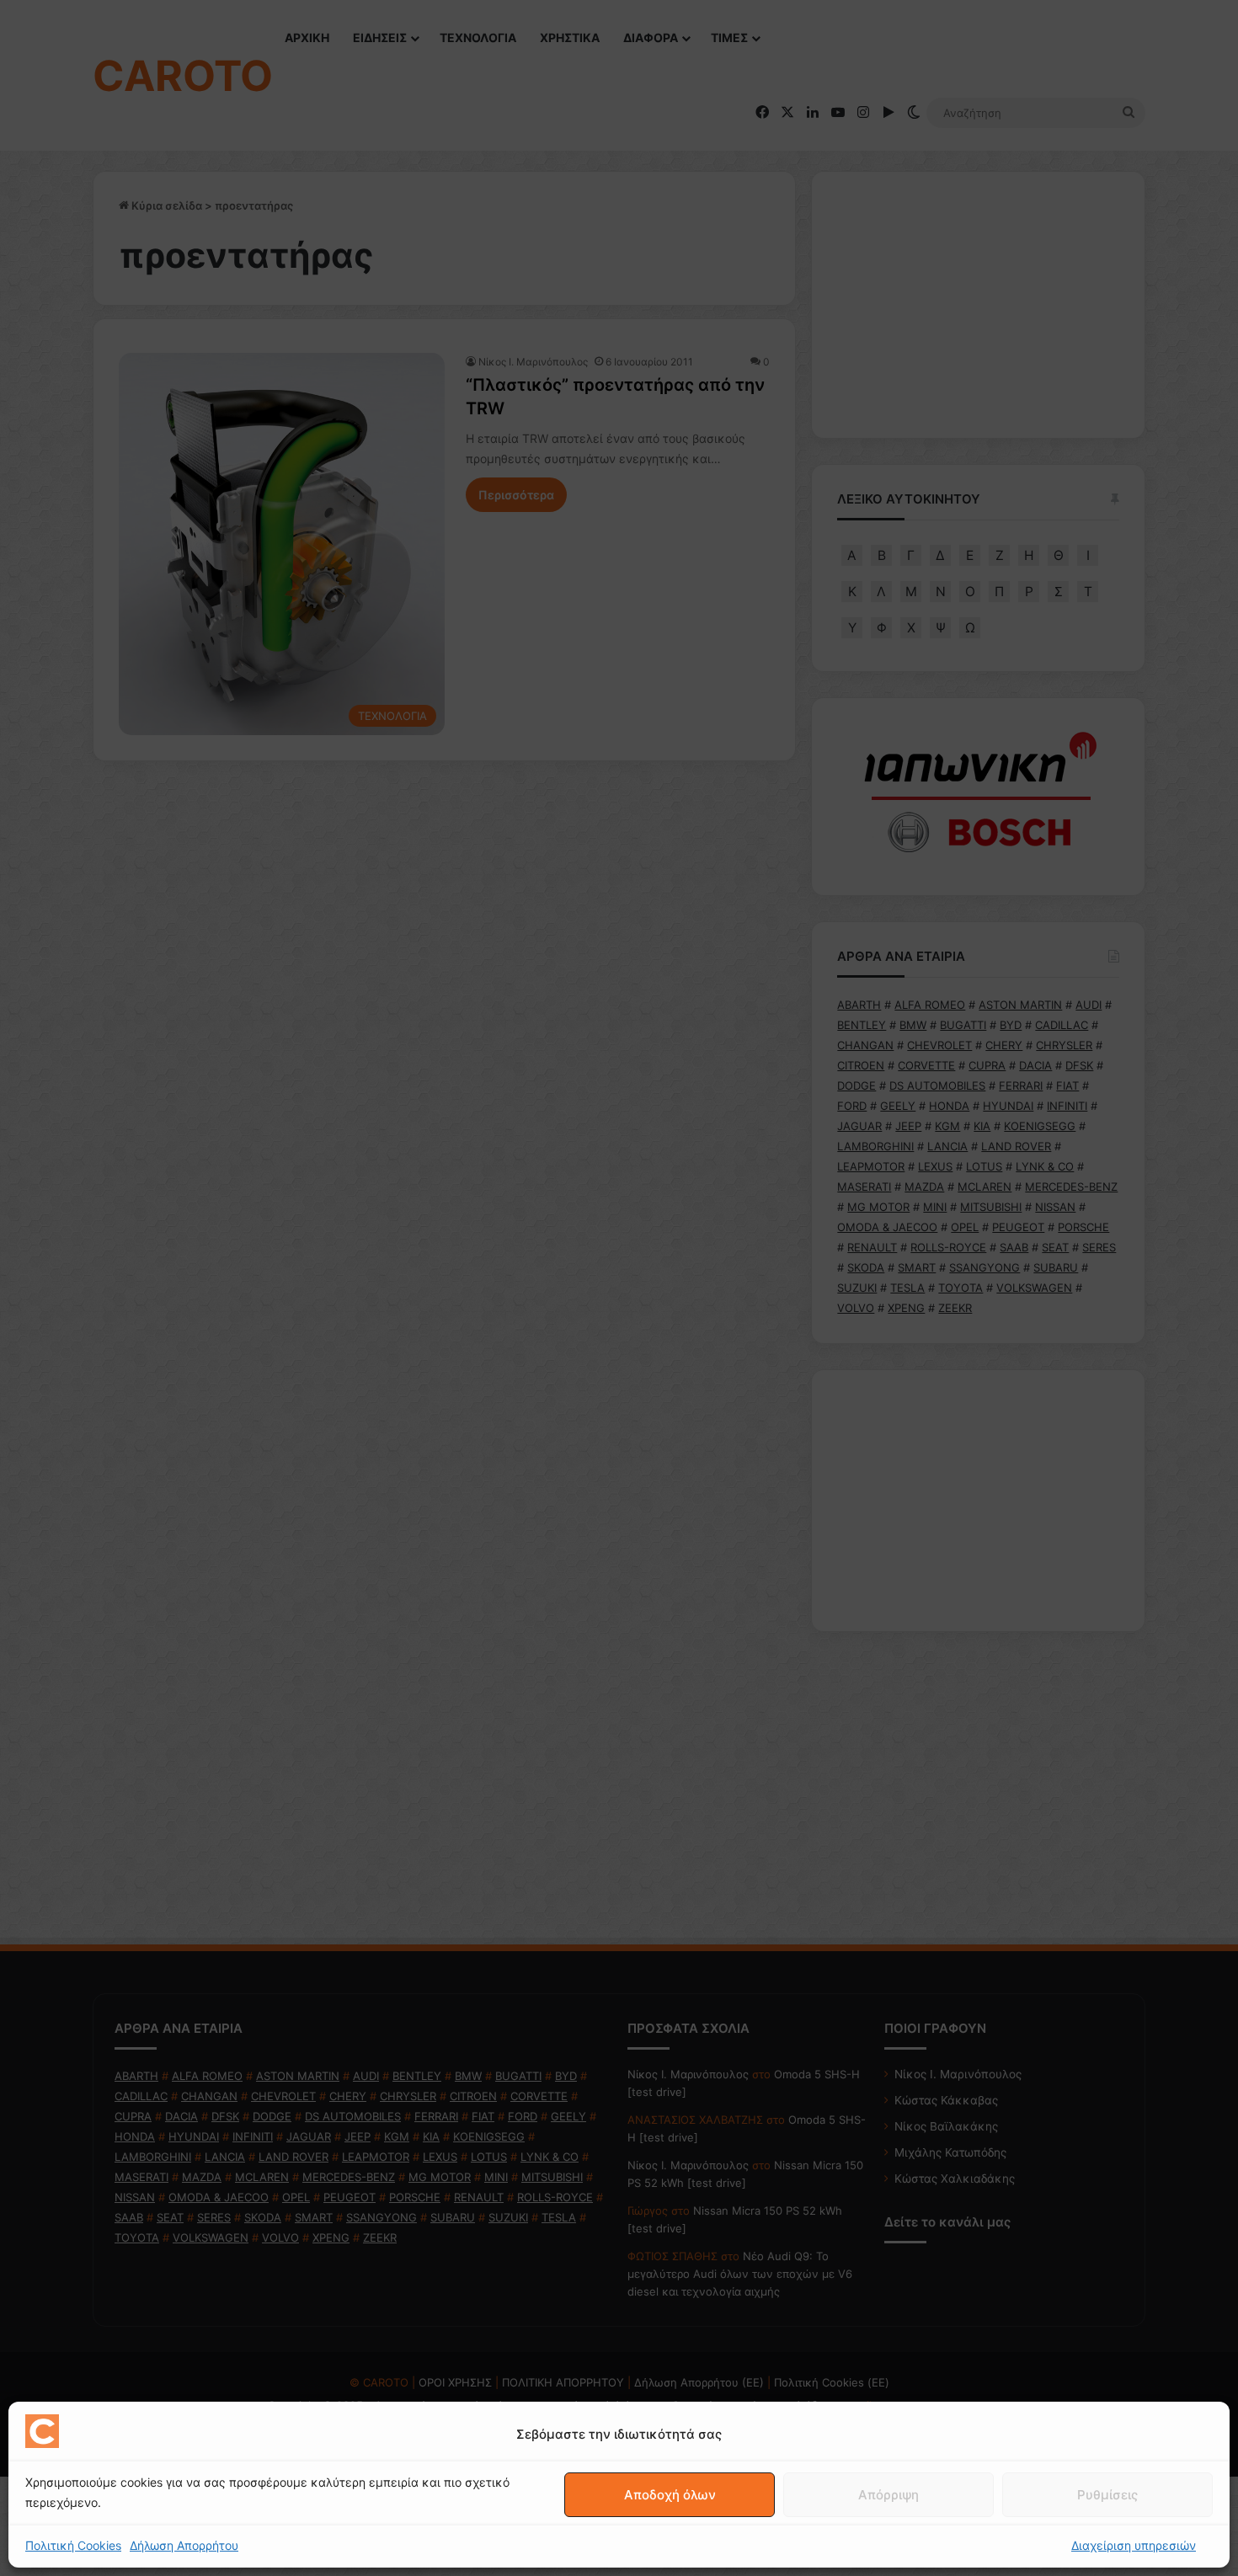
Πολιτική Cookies (73, 2545)
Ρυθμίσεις (1107, 2495)
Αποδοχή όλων (670, 2495)
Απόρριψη (888, 2495)
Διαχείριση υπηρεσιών (1134, 2545)
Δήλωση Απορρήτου (184, 2545)
